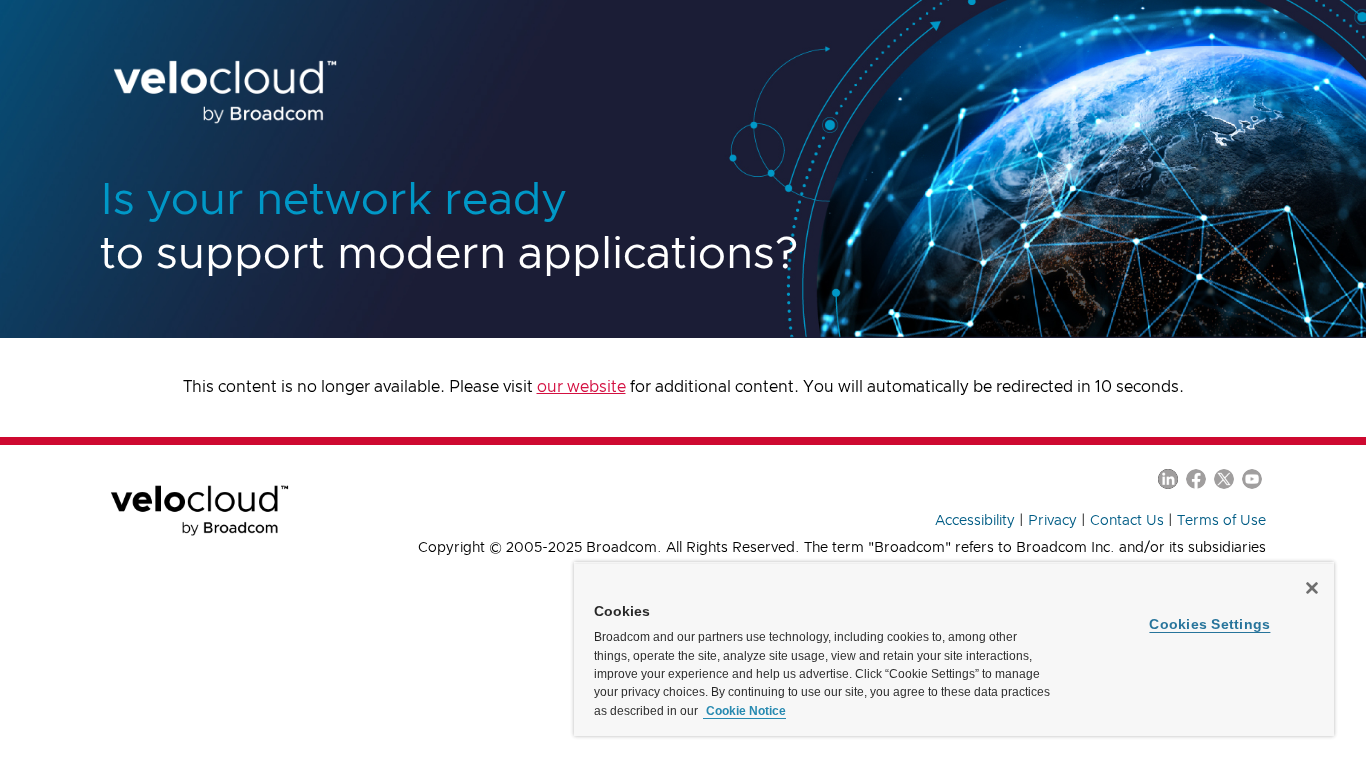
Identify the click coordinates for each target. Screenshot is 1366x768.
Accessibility (975, 521)
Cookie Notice (744, 711)
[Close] (1312, 588)
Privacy (1052, 521)
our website (581, 387)
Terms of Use (1221, 521)
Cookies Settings (1209, 624)
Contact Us (1127, 521)
